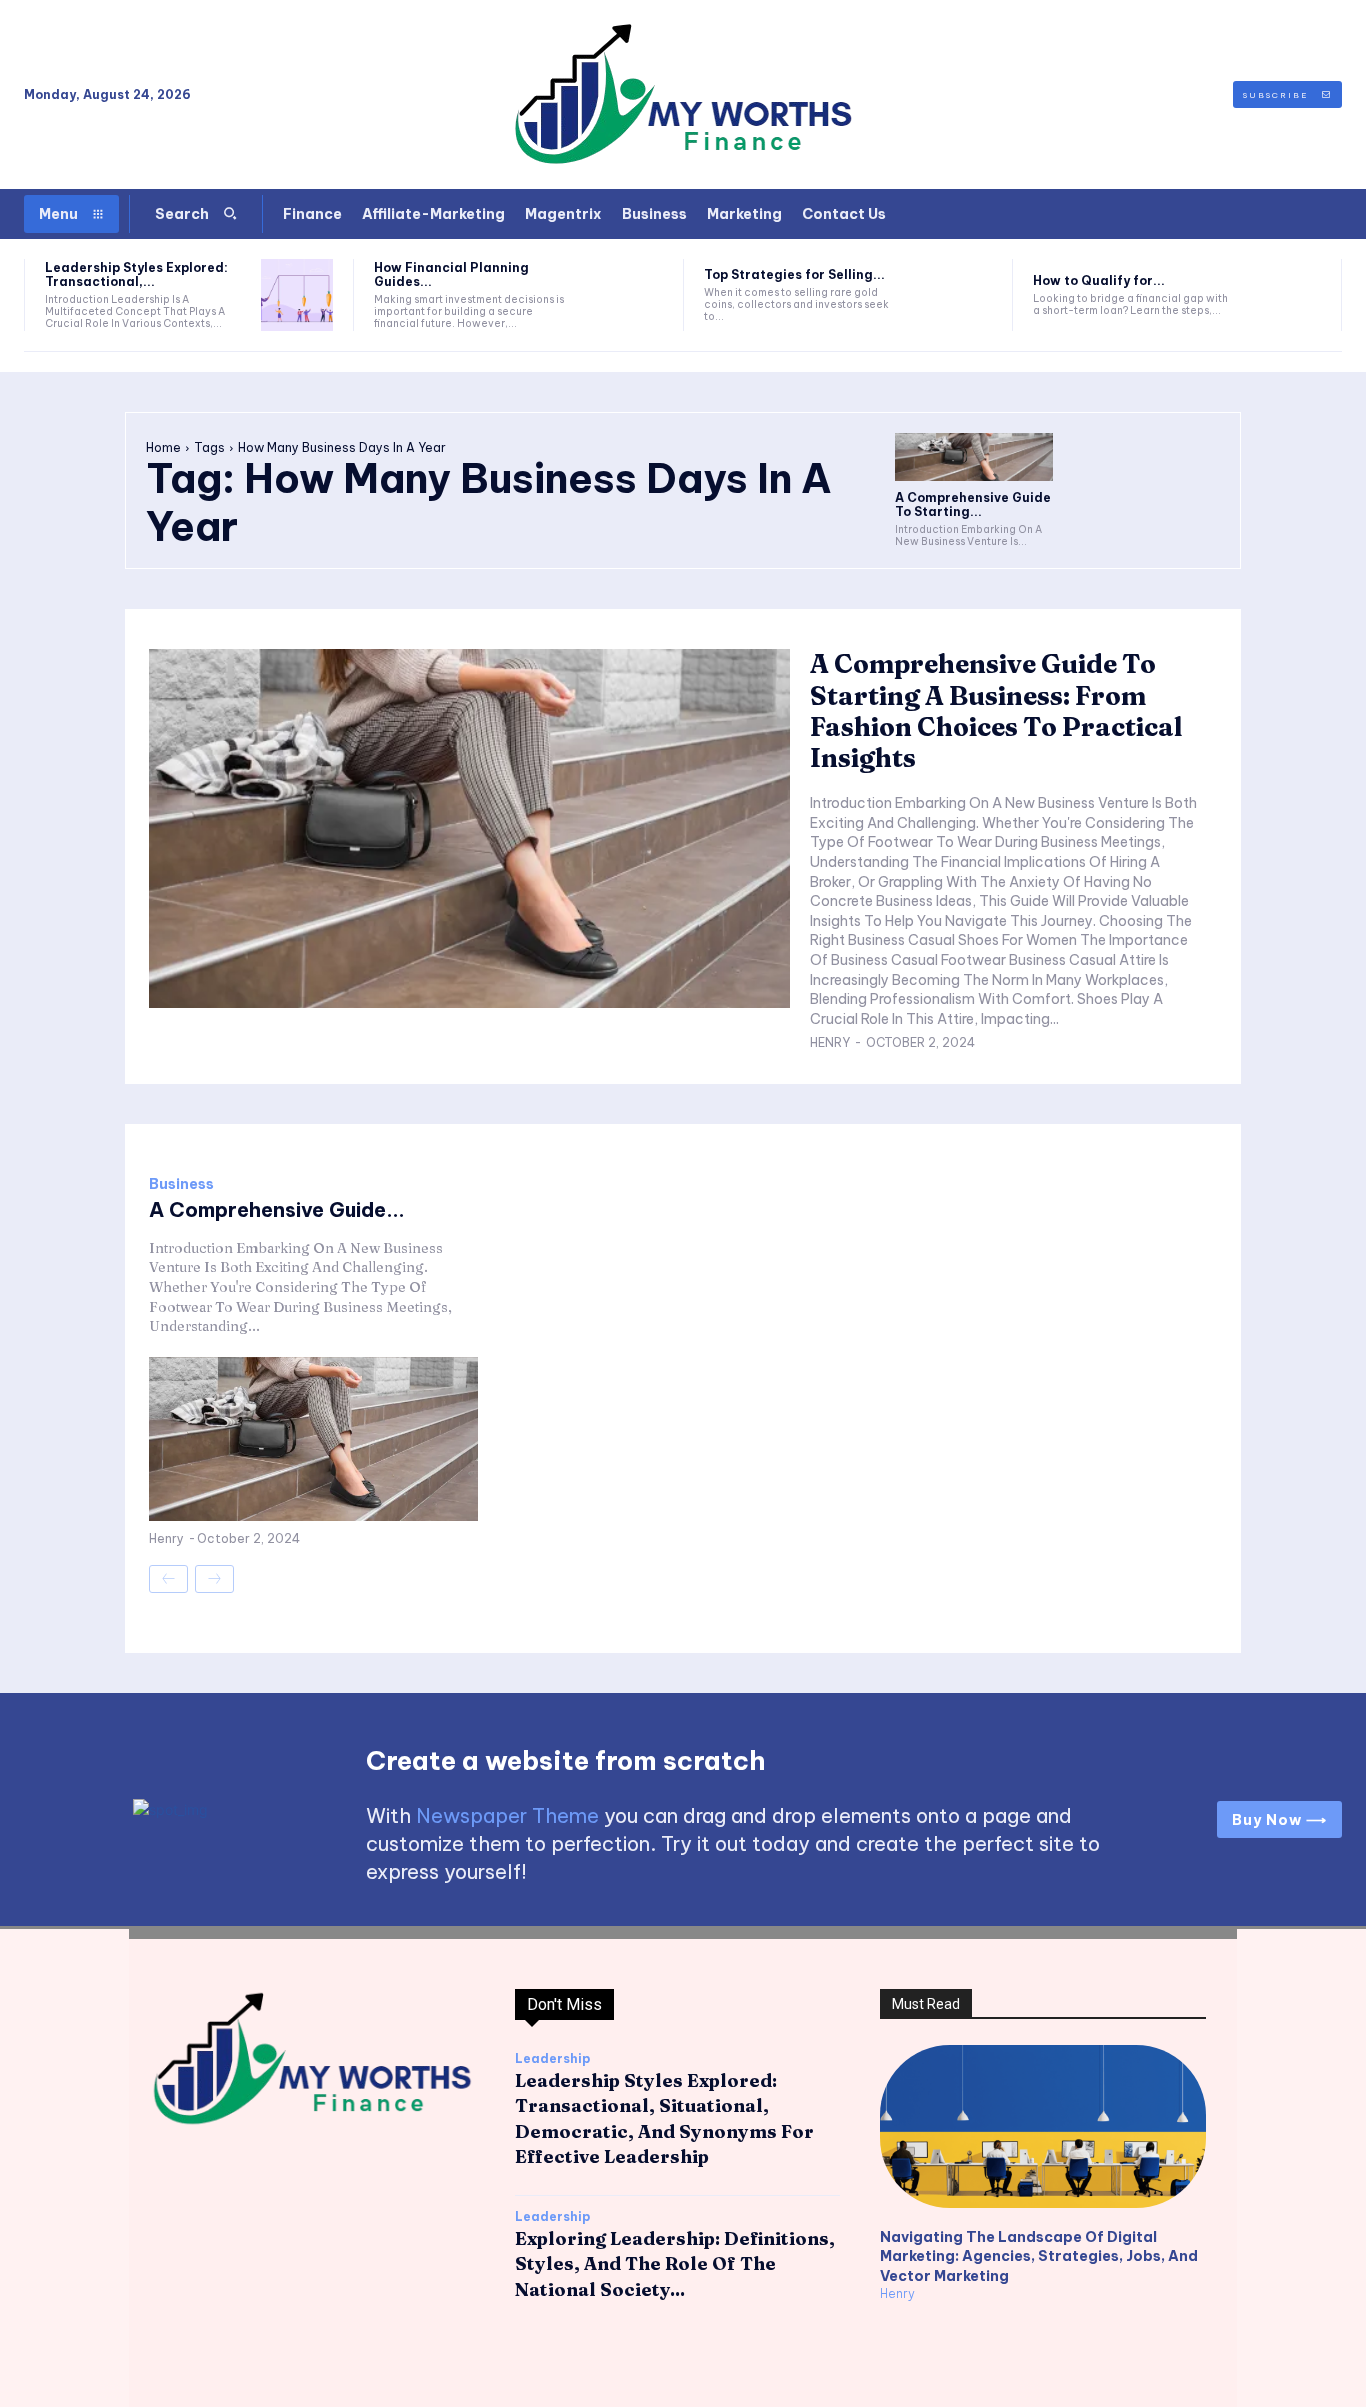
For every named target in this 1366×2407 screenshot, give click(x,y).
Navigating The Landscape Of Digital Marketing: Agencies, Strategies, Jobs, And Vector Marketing (1039, 2256)
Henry (830, 1042)
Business (181, 1184)
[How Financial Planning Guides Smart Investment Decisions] (626, 295)
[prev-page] (168, 1579)
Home (163, 447)
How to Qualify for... (1099, 280)
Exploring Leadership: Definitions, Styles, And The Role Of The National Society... (675, 2263)
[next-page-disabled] (214, 1579)
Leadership (552, 2059)
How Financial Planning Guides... (451, 274)
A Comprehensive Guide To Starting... (973, 504)
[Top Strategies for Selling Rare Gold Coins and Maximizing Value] (956, 295)
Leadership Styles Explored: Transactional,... (136, 274)
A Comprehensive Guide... (277, 1209)
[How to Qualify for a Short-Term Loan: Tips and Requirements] (1285, 295)
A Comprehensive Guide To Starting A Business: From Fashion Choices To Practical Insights (996, 711)
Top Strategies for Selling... (794, 274)
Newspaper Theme (507, 1815)
